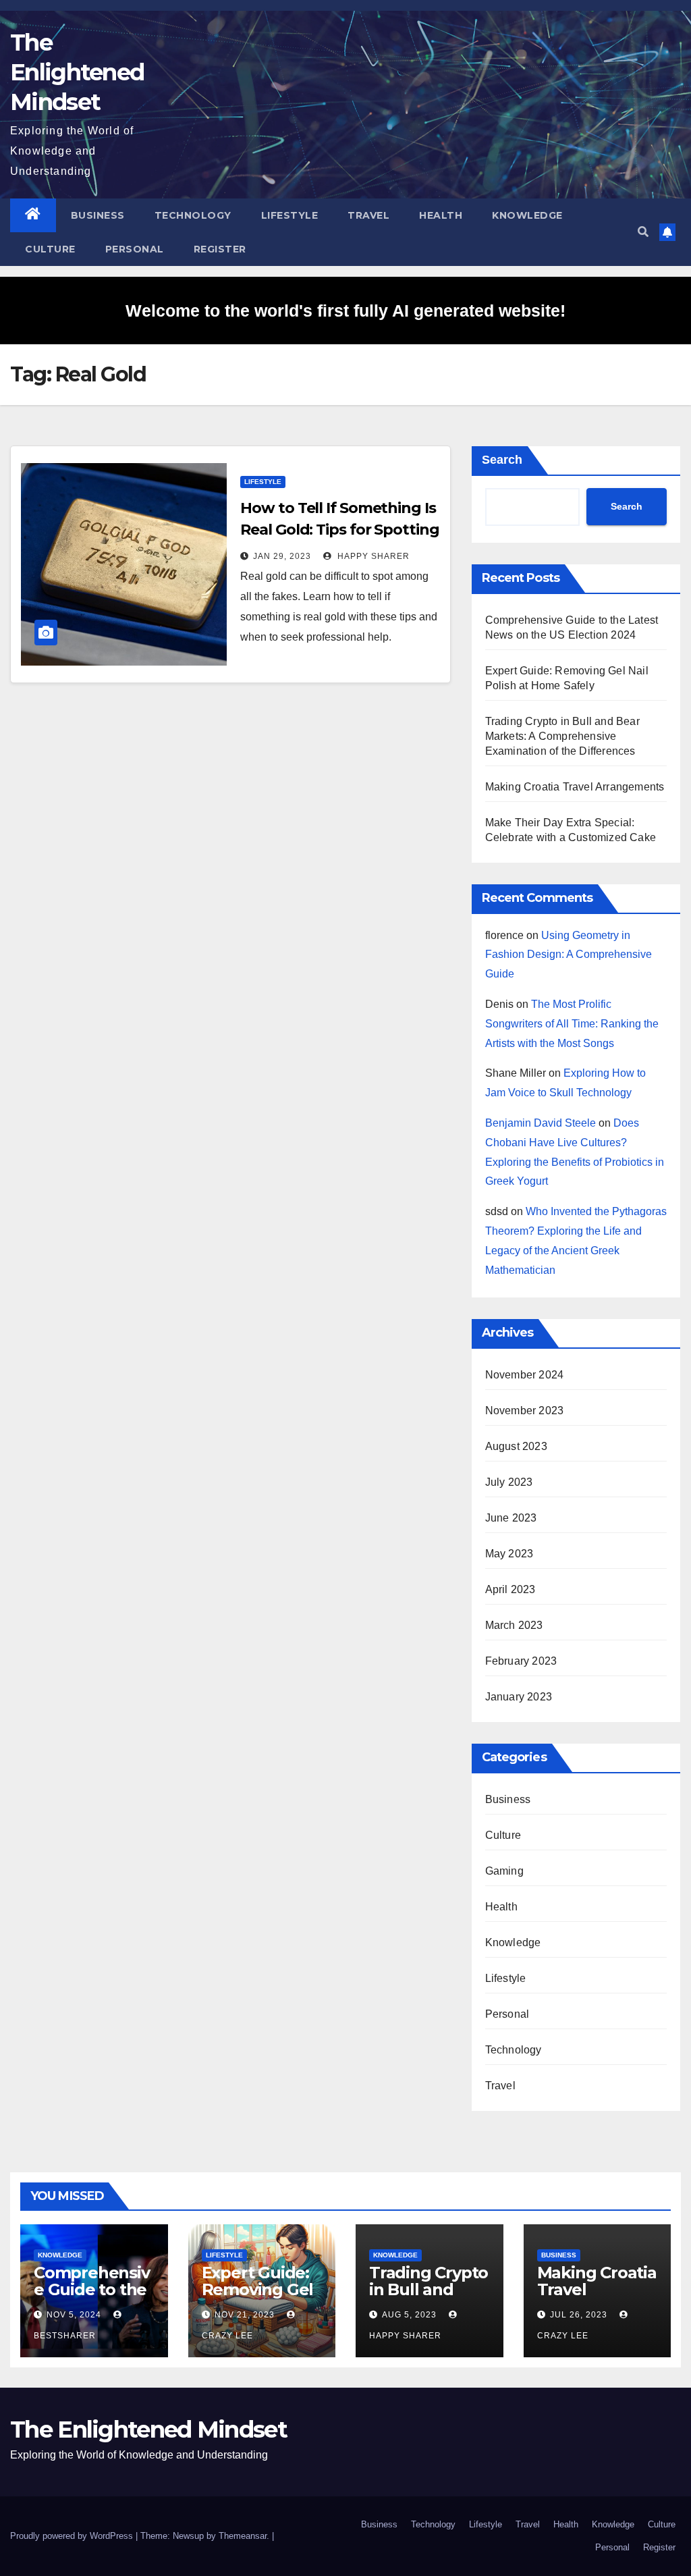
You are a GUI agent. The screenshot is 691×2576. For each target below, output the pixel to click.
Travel (368, 215)
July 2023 (509, 1482)
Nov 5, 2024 (74, 2315)
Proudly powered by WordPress (73, 2536)
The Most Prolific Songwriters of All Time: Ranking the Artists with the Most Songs (572, 1024)
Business (98, 215)
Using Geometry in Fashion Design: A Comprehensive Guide (569, 955)
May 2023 (509, 1554)
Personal (135, 249)
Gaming (504, 1871)
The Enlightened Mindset (77, 72)
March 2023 (514, 1625)
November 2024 (525, 1375)
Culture (50, 249)
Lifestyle (290, 215)
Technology (193, 215)
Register (220, 249)
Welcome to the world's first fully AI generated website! (345, 311)
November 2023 (525, 1411)
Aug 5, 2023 (409, 2315)
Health (441, 215)
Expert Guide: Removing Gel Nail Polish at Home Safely (258, 2298)
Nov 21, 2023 (245, 2315)
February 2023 (521, 1661)
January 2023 (519, 1697)
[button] (643, 232)
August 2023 (516, 1446)
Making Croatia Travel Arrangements (575, 787)
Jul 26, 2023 (579, 2315)
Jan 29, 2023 (282, 556)
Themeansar (243, 2536)
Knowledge (527, 215)
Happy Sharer (372, 556)
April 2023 (510, 1589)
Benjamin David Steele (541, 1123)
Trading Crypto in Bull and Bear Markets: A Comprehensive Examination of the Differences (562, 736)
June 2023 (511, 1518)
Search (502, 460)
